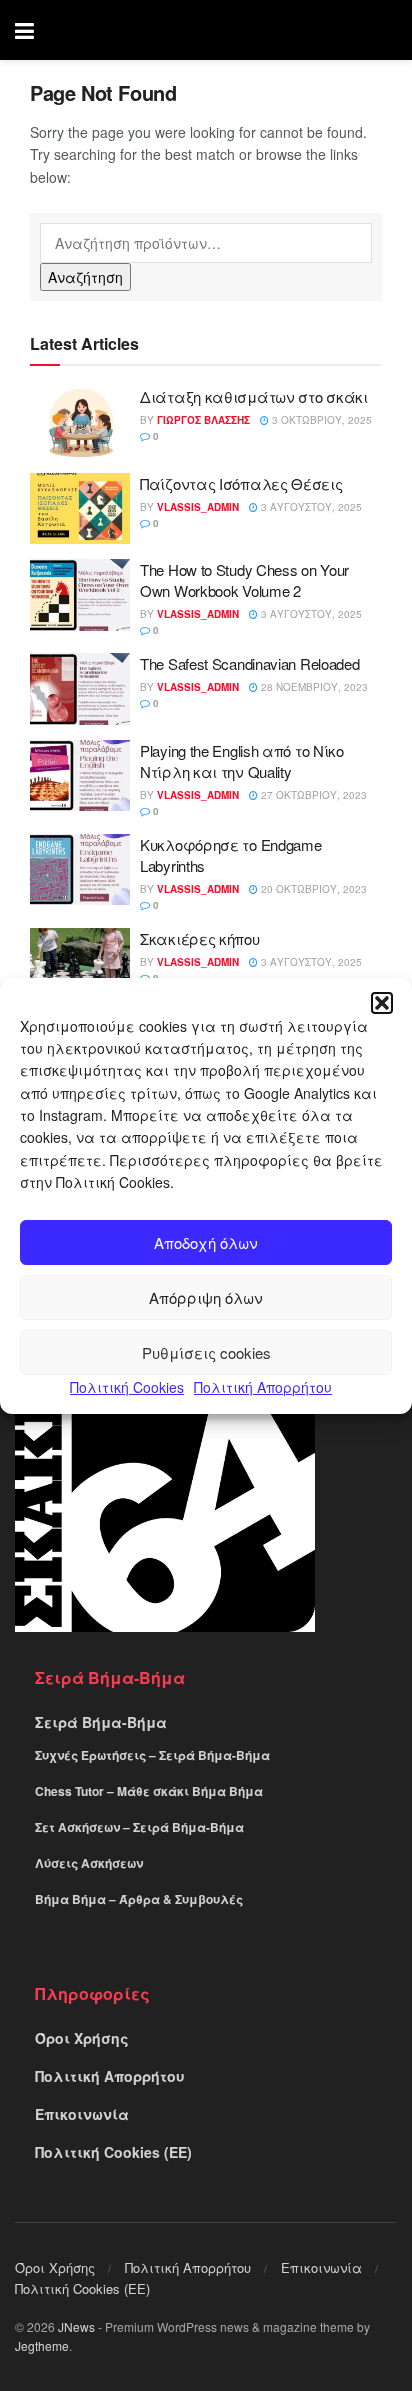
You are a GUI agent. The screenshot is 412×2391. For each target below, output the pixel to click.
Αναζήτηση (85, 277)
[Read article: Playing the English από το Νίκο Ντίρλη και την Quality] (80, 776)
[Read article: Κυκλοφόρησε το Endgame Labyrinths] (80, 870)
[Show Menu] (24, 30)
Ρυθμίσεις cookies (206, 1352)
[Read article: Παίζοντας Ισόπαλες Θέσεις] (80, 509)
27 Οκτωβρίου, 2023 (312, 795)
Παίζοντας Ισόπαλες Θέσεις (241, 483)
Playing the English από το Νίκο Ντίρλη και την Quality (242, 761)
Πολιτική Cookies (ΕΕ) (113, 2152)
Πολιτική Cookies (127, 1387)
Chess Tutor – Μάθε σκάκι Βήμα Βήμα (149, 1791)
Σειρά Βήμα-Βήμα (101, 1722)
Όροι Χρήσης (82, 2038)
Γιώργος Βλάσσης (203, 420)
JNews (76, 2326)
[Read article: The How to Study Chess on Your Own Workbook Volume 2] (80, 595)
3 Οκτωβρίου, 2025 (320, 420)
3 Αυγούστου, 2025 (310, 507)
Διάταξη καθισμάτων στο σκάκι (254, 396)
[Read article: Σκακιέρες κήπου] (80, 964)
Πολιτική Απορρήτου (263, 1387)
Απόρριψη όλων (206, 1297)
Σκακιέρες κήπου (200, 938)
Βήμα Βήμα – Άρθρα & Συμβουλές (139, 1899)
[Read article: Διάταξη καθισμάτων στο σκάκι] (80, 422)
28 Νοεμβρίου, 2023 (313, 687)
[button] (382, 1002)
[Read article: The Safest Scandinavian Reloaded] (80, 689)
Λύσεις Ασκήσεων (89, 1863)
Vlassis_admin (198, 507)
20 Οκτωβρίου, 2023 (312, 889)
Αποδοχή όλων (206, 1242)
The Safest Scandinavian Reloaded (249, 663)
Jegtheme (42, 2345)
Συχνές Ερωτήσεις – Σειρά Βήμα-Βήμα (152, 1755)
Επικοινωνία (82, 2114)
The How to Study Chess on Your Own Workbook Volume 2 (244, 580)
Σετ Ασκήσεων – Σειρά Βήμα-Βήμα (139, 1827)
